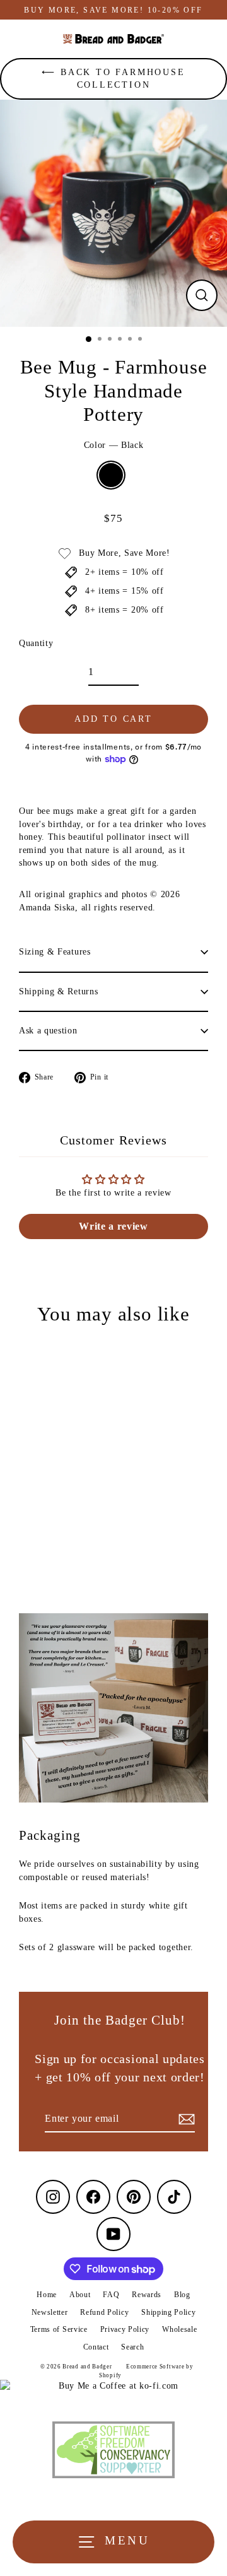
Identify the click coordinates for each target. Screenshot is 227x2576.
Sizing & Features (55, 952)
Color (114, 445)
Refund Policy (104, 2312)
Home (47, 2295)
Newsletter (50, 2312)
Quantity (36, 643)
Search (132, 2347)
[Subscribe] (185, 2119)
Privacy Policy (125, 2329)
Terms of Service (59, 2329)
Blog (182, 2295)
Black (111, 475)
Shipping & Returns (58, 991)
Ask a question (48, 1031)
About (80, 2295)
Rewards (147, 2295)
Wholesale (179, 2329)
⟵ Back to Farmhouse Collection (113, 79)
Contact (96, 2347)
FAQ (111, 2295)
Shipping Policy (168, 2312)
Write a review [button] (113, 1226)
